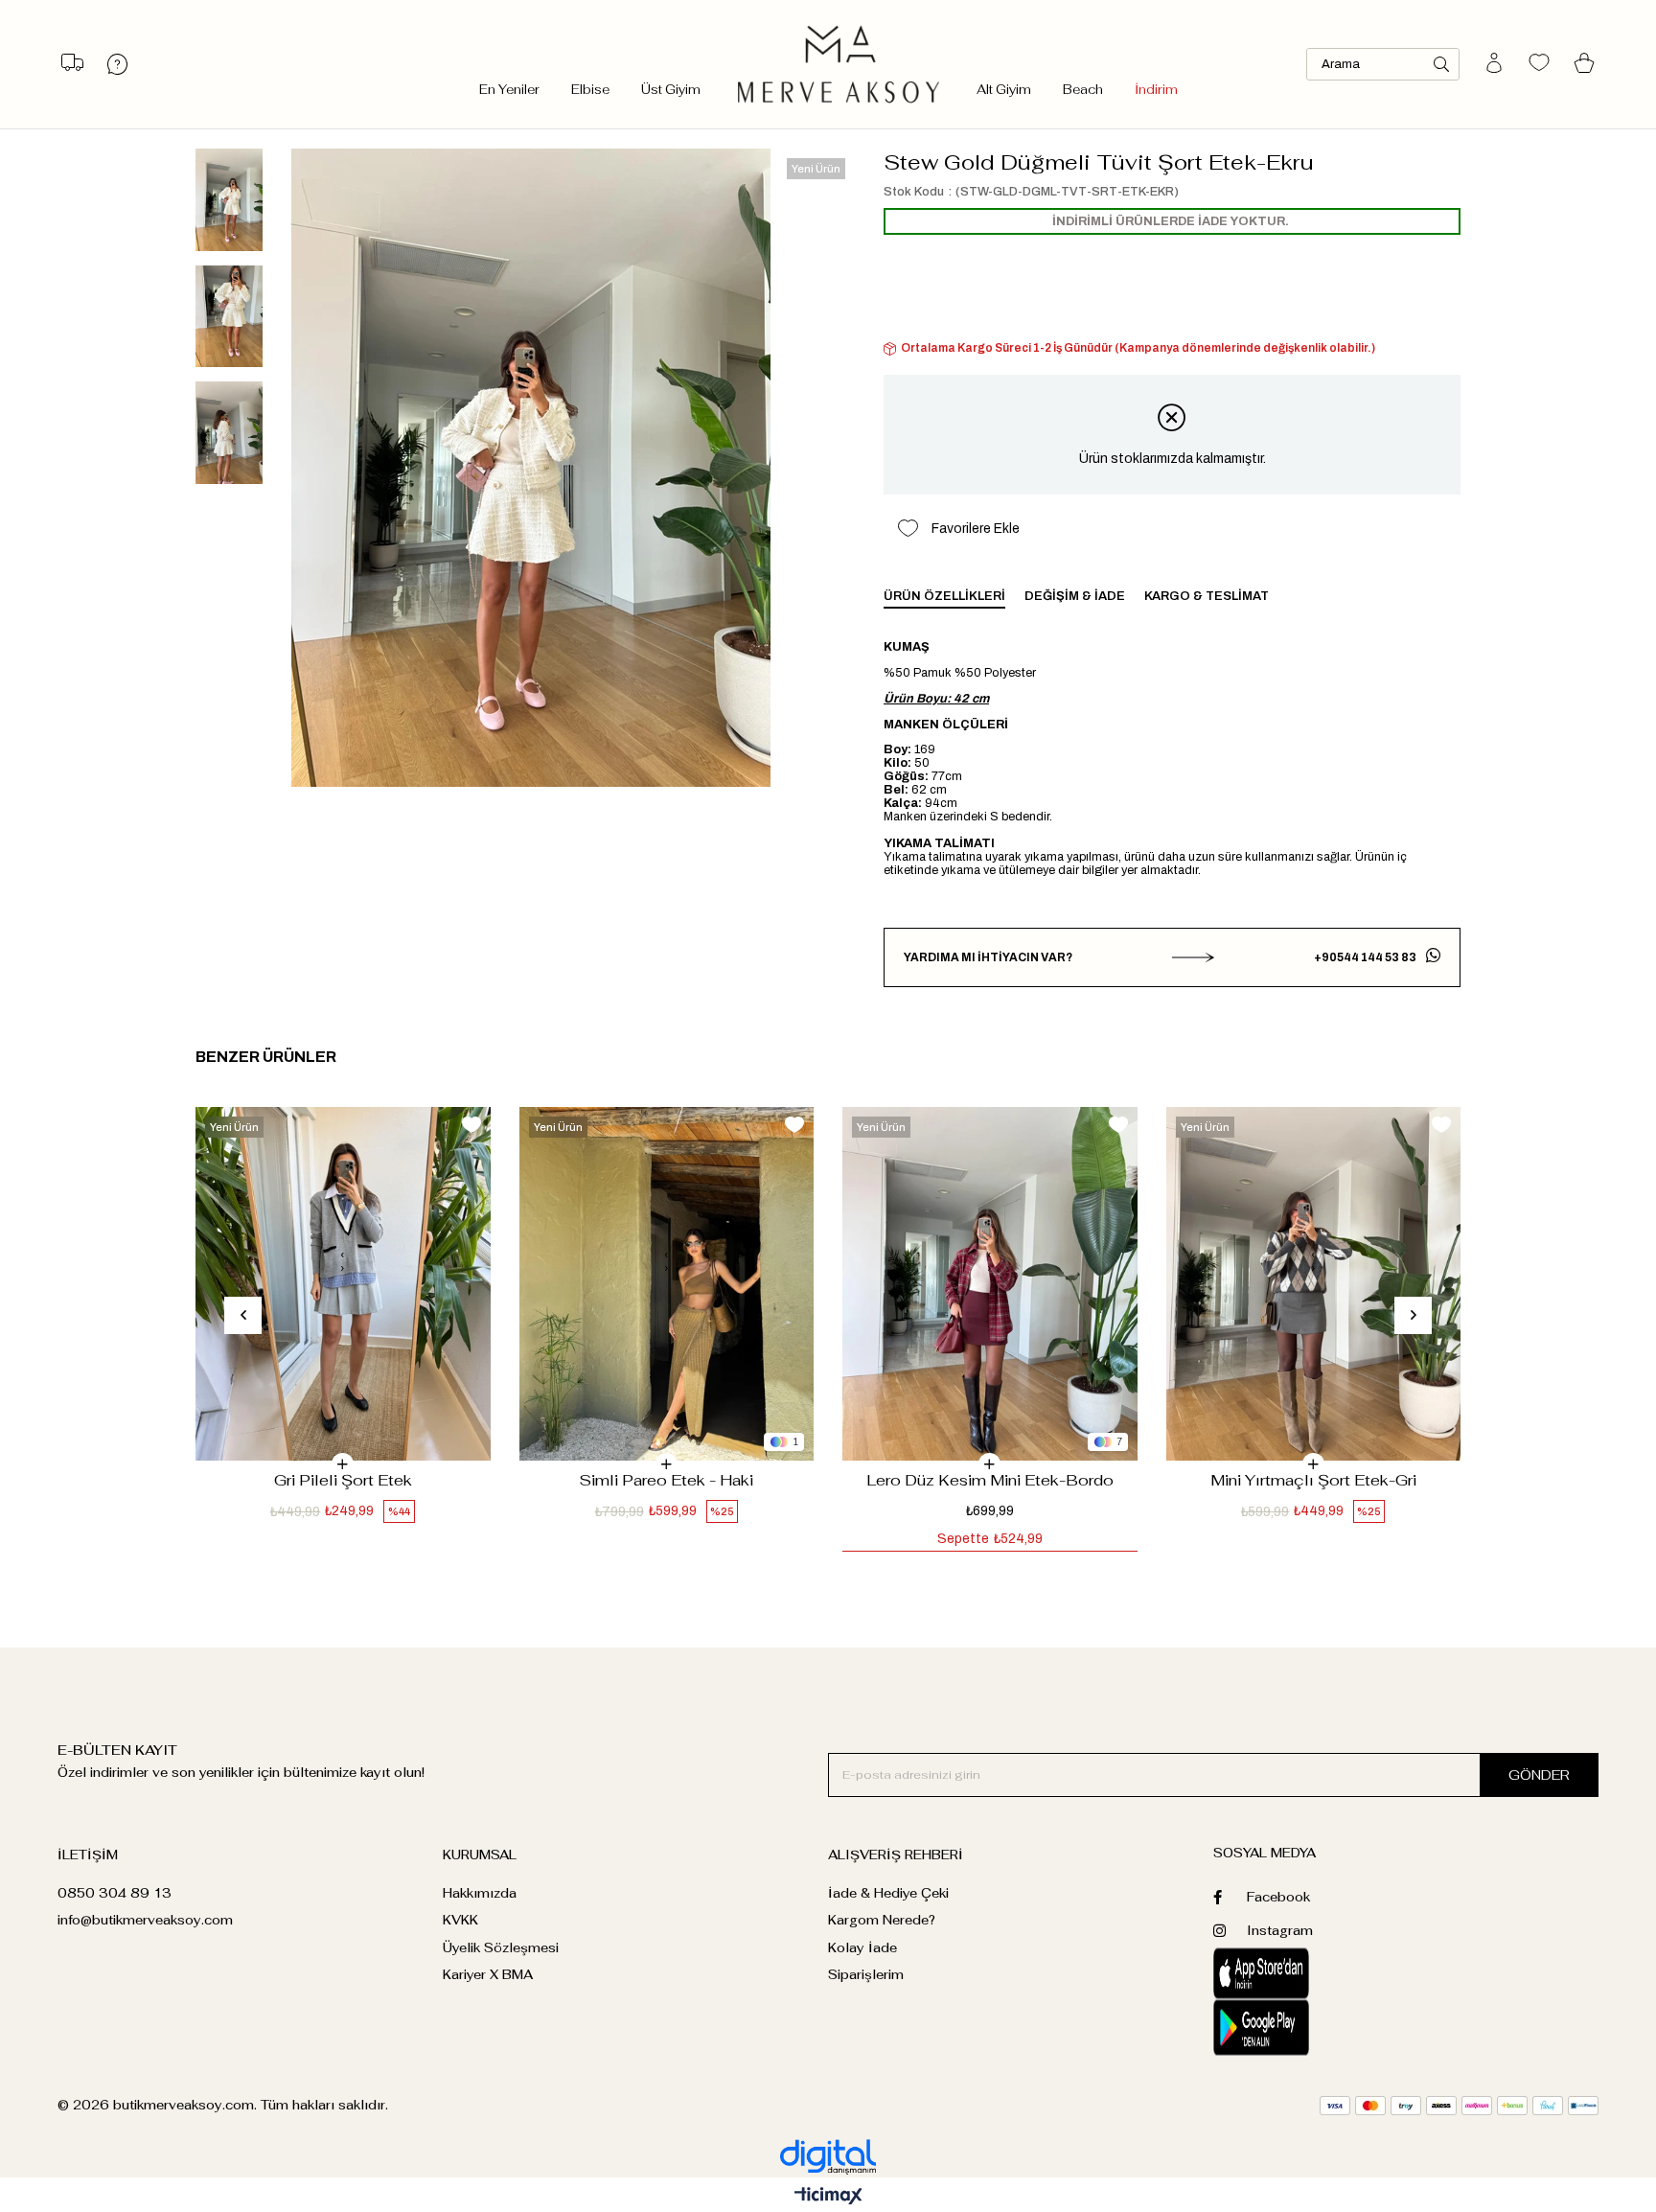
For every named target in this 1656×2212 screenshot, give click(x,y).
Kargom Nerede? (882, 1920)
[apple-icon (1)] (1310, 1973)
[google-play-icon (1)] (1310, 2028)
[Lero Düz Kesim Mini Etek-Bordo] (990, 1284)
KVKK (460, 1920)
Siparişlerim (866, 1975)
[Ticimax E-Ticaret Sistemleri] (828, 2197)
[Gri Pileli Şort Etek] (343, 1284)
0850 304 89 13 (115, 1893)
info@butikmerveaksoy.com (145, 1920)
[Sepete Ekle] (343, 1464)
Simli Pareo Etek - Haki (666, 1480)
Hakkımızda (480, 1893)
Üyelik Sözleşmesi (501, 1948)
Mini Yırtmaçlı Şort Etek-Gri (1313, 1480)
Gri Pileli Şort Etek (343, 1480)
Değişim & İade (1075, 596)
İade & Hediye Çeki (888, 1893)
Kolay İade (862, 1948)
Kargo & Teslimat (1207, 596)
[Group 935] (1459, 2106)
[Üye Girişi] (1494, 64)
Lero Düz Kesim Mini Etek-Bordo (990, 1480)
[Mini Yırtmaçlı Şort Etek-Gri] (1314, 1284)
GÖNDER (1539, 1775)
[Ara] (1441, 64)
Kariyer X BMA (488, 1975)
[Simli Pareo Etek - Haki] (667, 1284)
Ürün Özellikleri (944, 596)
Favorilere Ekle (471, 1125)
